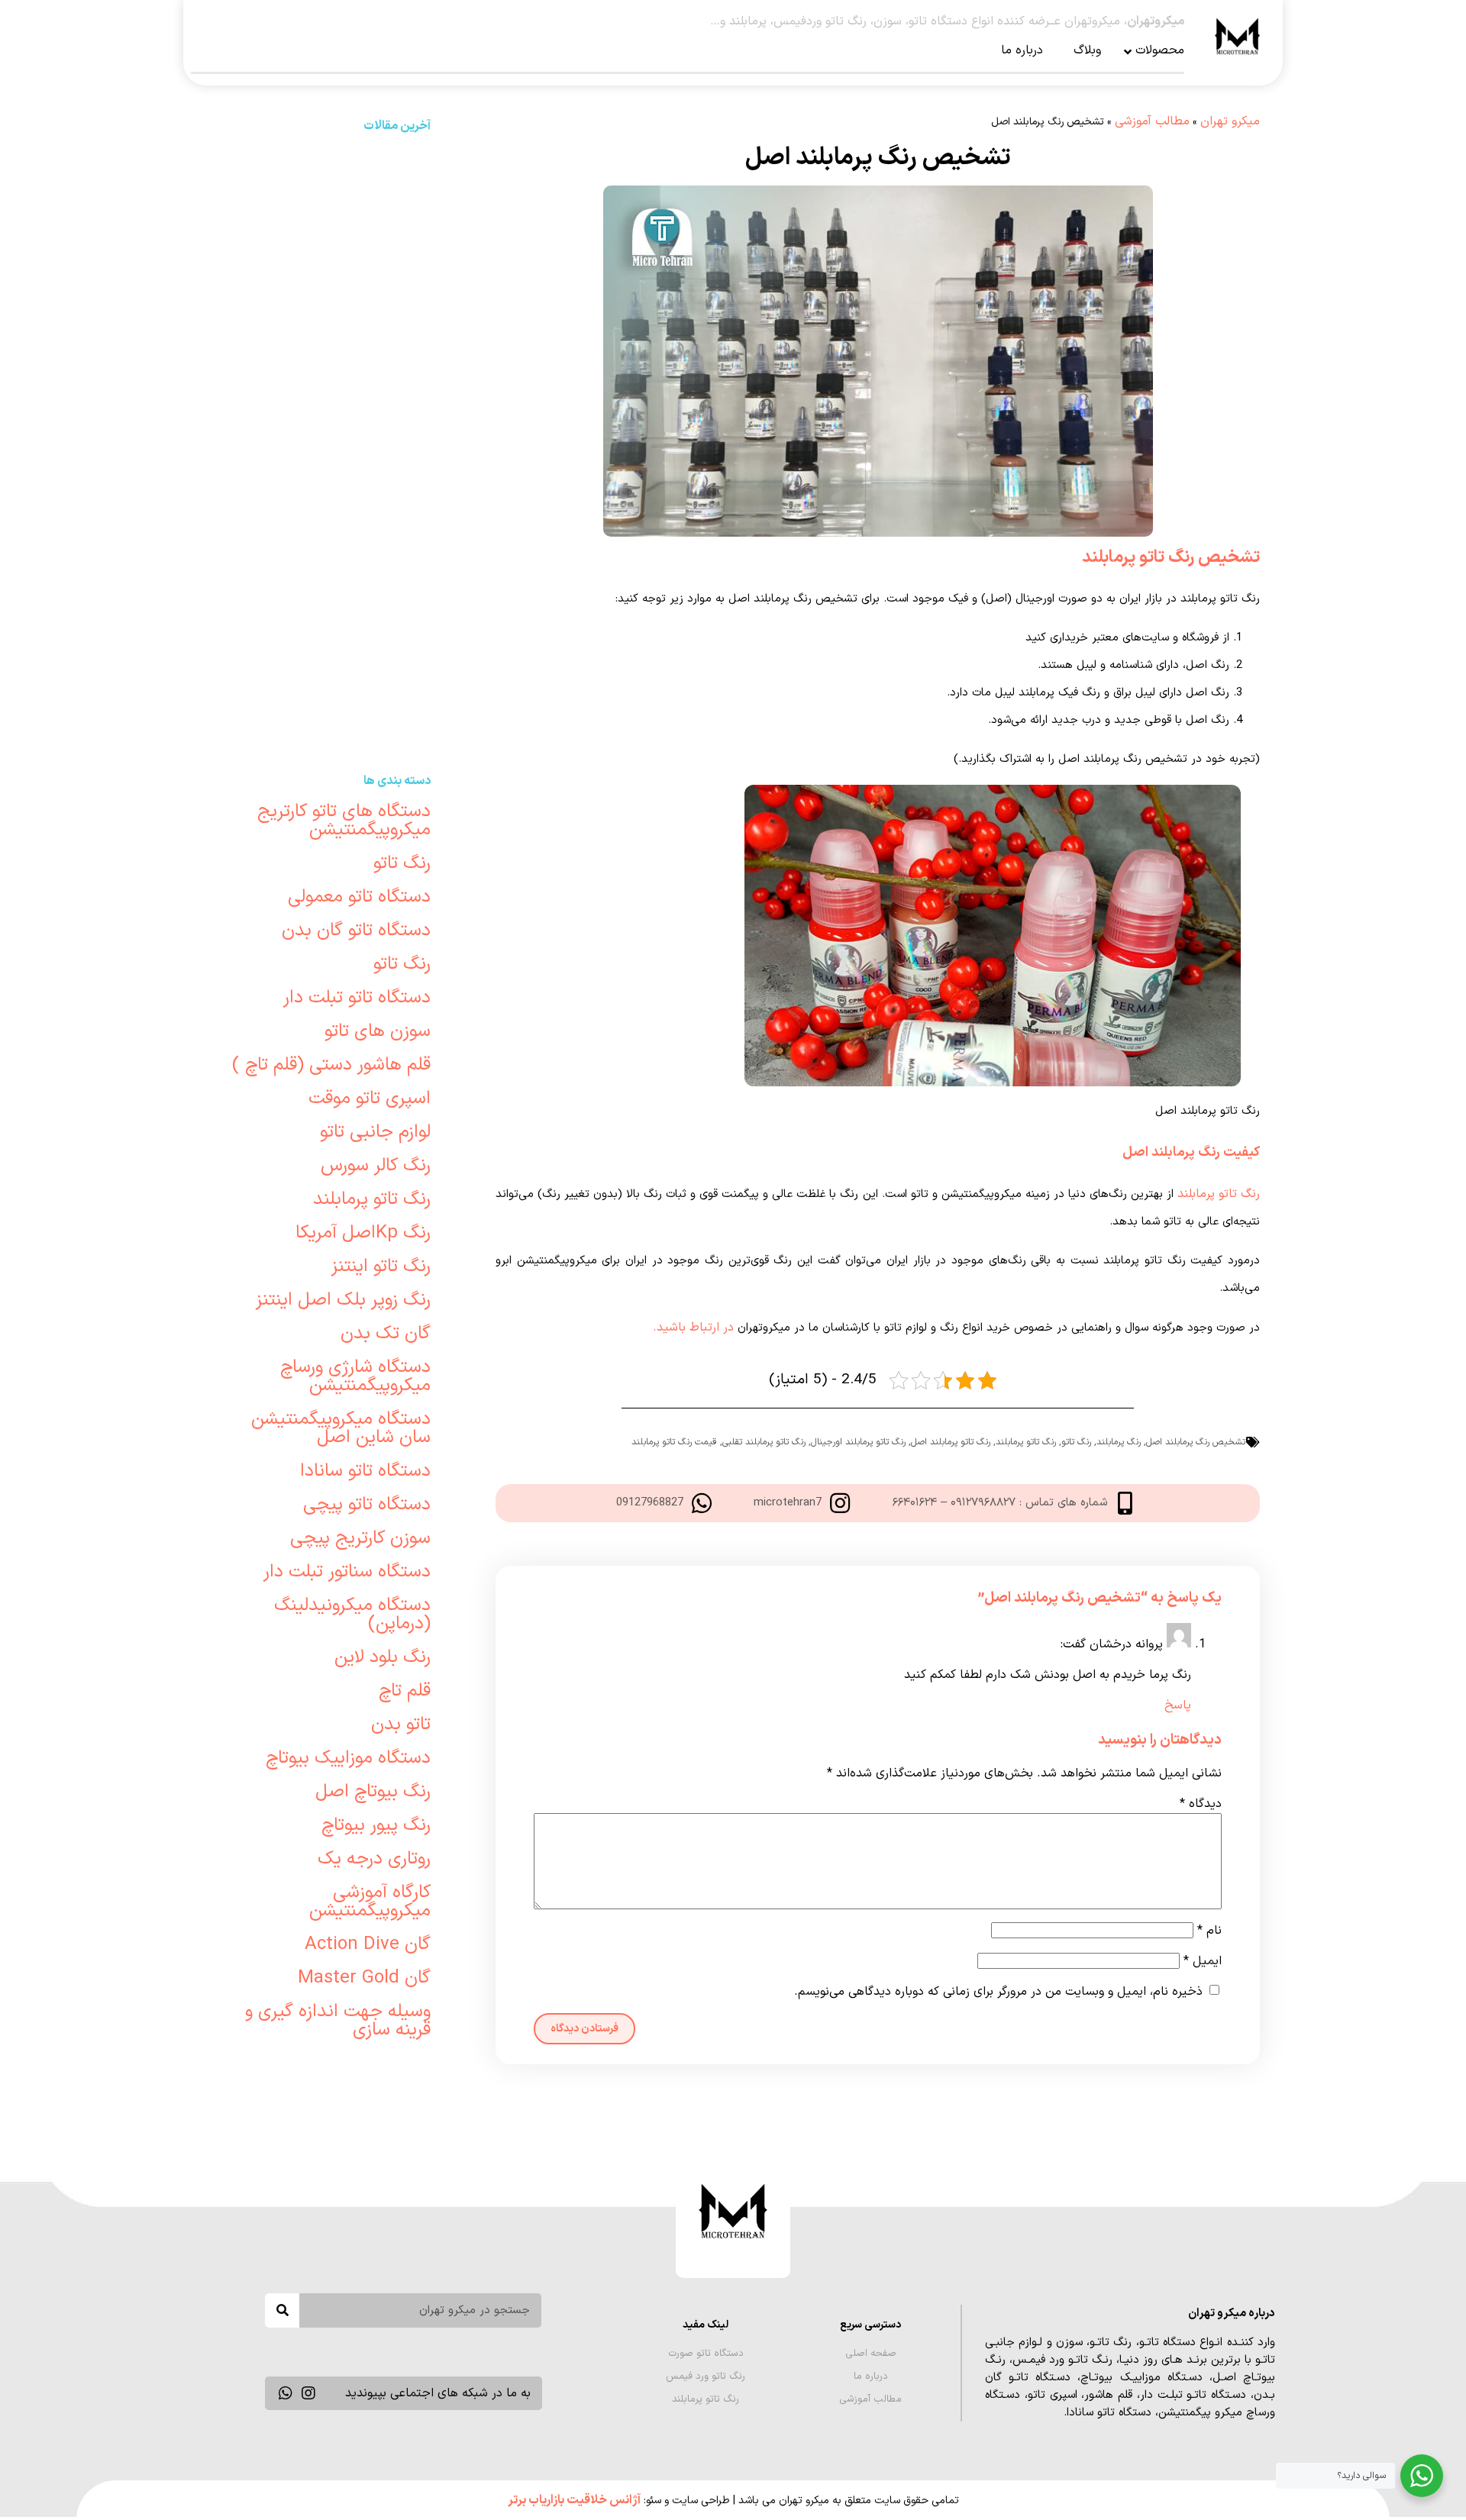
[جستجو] (282, 2310)
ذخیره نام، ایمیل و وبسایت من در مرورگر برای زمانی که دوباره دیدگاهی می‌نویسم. (998, 1992)
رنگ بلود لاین (383, 1657)
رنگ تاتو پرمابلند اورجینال (858, 1442)
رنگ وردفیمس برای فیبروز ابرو (323, 234)
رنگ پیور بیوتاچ (376, 1825)
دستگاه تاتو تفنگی (324, 729)
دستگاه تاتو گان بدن (356, 931)
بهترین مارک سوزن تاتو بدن (323, 176)
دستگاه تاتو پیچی (367, 1505)
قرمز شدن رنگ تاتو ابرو (324, 611)
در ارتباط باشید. (693, 1328)
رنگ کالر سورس (376, 1166)
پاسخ (1178, 1705)
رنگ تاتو (1076, 1442)
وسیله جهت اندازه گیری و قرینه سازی (338, 2021)
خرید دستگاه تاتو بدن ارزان (324, 494)
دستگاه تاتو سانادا (365, 1471)
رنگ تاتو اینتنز (381, 1266)
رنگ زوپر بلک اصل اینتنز (343, 1300)
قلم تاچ (405, 1691)
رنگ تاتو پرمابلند (1219, 1194)
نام (1209, 1931)
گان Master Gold (364, 1978)
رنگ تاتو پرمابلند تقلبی (764, 1442)
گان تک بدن (386, 1334)
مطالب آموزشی (1152, 121)
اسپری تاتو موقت (370, 1099)
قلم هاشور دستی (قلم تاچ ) (331, 1065)
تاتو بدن (401, 1725)
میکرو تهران (1230, 121)
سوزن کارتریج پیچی (360, 1538)
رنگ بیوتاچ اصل (373, 1792)
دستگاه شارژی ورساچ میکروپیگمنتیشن (355, 1376)
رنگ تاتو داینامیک (324, 553)
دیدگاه (1201, 1804)
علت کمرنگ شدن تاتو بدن (323, 435)
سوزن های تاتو (378, 1031)
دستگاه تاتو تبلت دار (357, 998)
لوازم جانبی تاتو (375, 1132)
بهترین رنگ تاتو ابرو (323, 670)
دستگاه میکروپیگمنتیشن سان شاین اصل (341, 1428)
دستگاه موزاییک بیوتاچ (348, 1758)
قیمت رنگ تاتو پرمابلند (674, 1442)
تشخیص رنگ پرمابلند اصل (1196, 1442)
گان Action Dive (368, 1944)
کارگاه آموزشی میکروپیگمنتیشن (370, 1902)
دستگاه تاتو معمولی (359, 897)
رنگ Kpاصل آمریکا (363, 1233)
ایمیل (1203, 1961)
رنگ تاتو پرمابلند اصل (951, 1442)
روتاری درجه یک (374, 1859)
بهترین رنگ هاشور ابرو (324, 293)
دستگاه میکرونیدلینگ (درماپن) (352, 1615)
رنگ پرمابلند (1119, 1442)
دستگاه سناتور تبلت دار (347, 1572)
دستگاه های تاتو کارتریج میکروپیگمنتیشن (344, 821)
